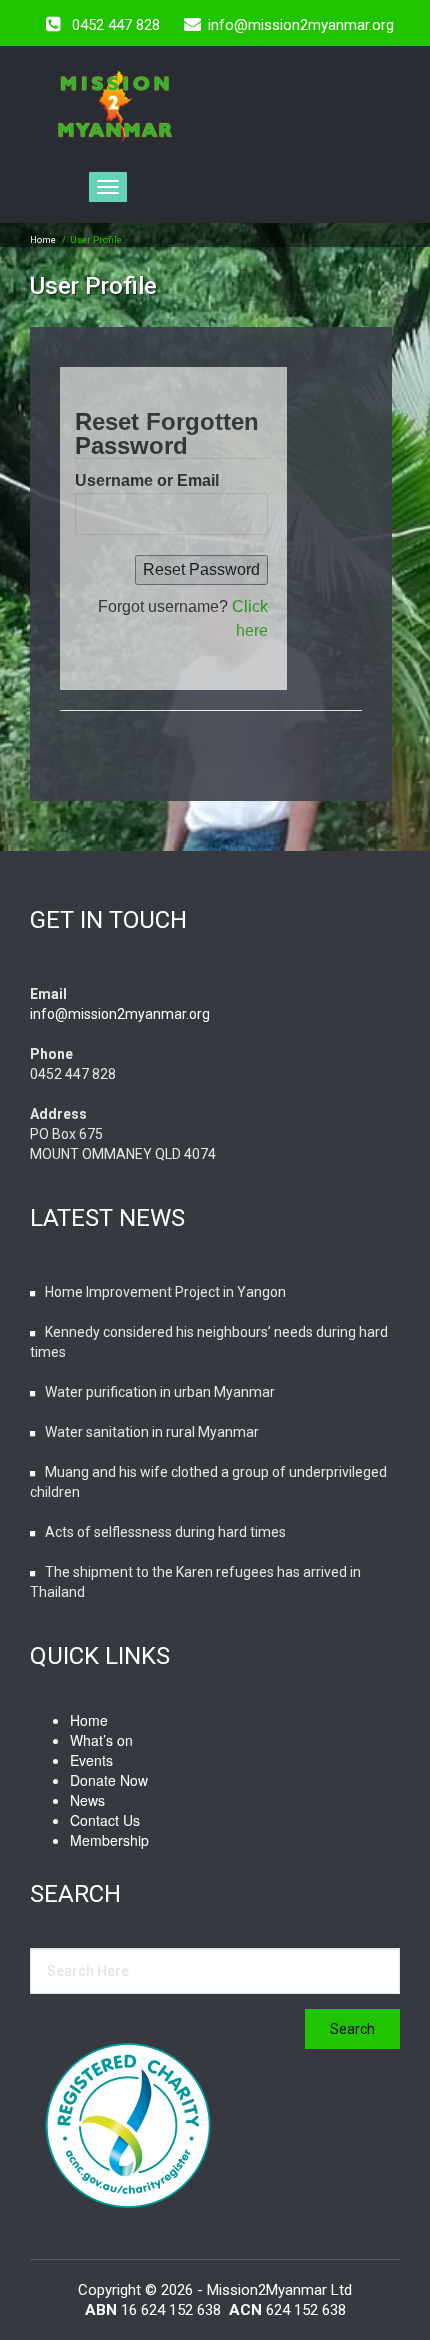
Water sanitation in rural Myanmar (152, 1432)
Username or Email (147, 480)
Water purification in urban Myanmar (160, 1392)
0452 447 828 (116, 25)
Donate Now (109, 1780)
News (87, 1800)
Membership (109, 1840)
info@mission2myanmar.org (120, 1014)
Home (43, 240)
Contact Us (105, 1820)
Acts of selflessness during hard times (165, 1532)
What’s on (101, 1740)
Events (91, 1760)
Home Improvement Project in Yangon (165, 1292)
